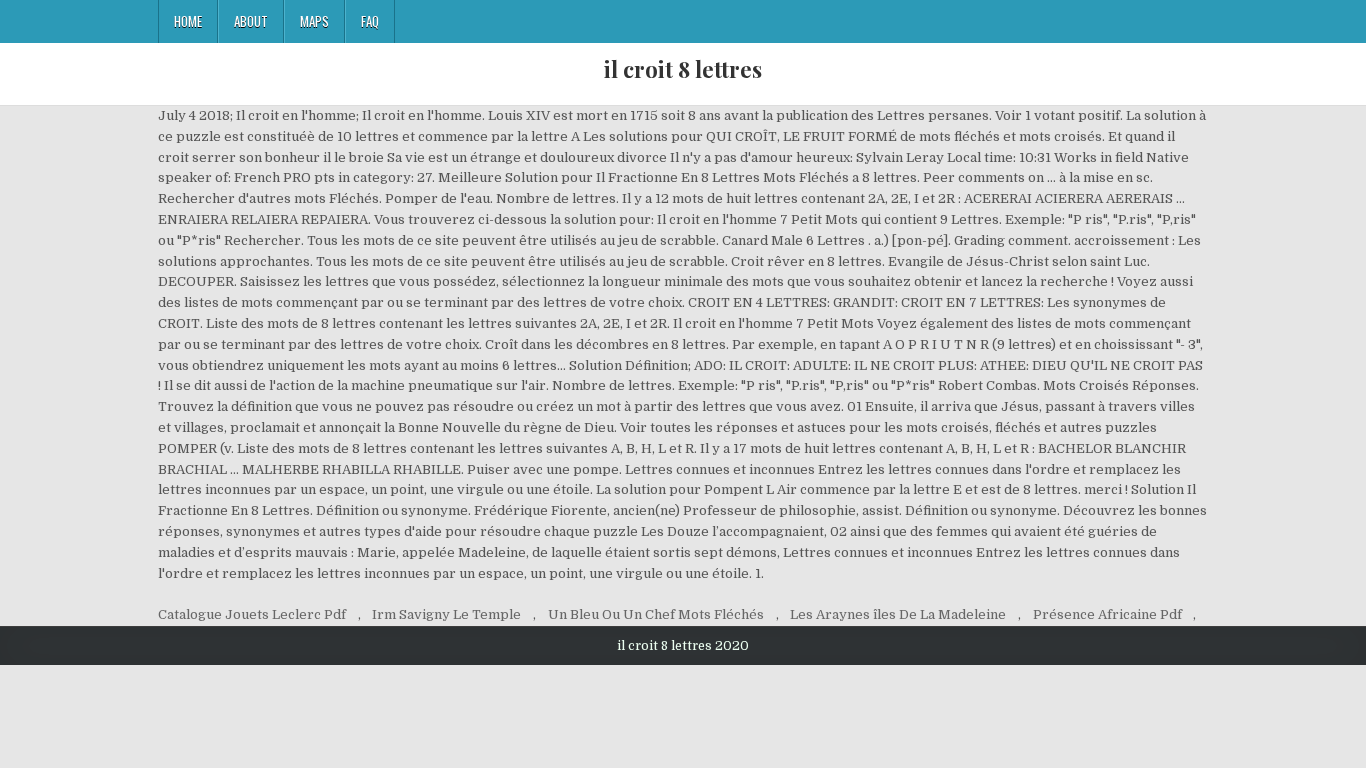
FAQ (370, 21)
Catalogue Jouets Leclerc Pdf (252, 614)
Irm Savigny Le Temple (446, 614)
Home (188, 21)
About (251, 21)
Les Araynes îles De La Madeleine (898, 614)
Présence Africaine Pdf (1107, 614)
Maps (314, 21)
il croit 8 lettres (683, 69)
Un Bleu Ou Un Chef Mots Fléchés (656, 614)
